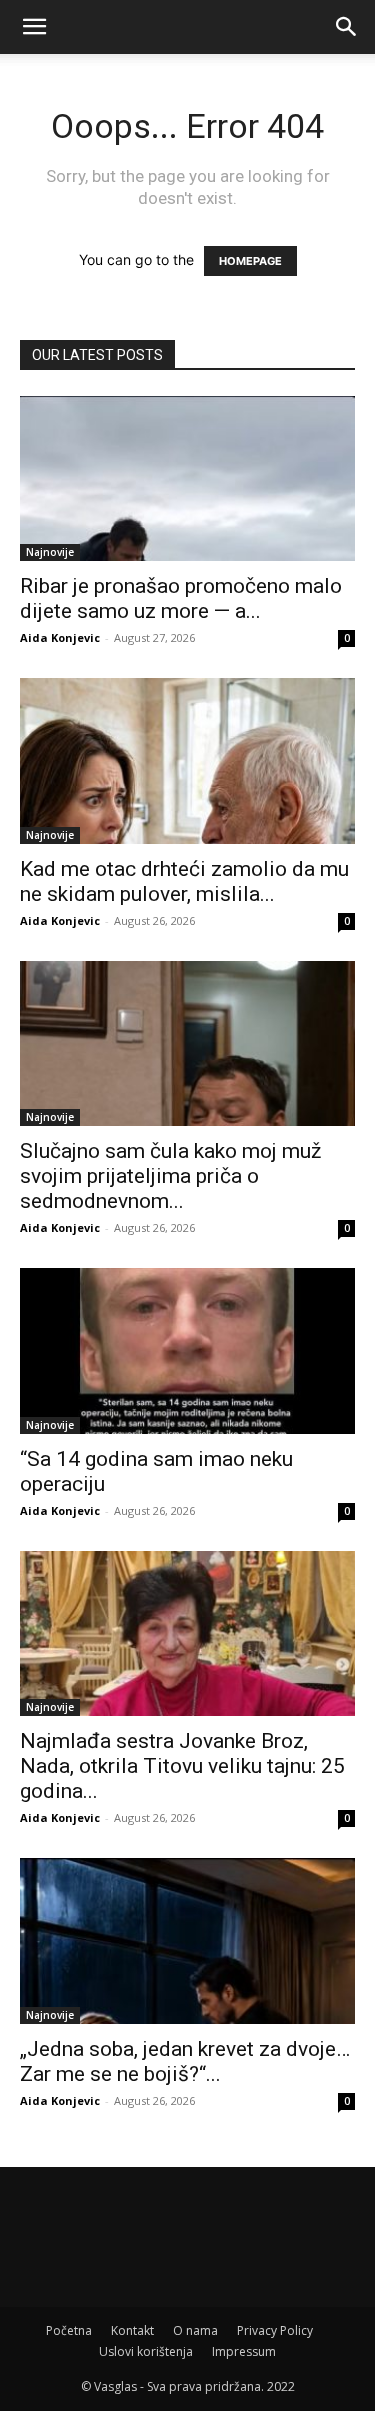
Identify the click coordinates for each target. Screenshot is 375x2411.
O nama (195, 2330)
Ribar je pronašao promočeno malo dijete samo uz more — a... (181, 598)
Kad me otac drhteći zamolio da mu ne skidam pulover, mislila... (184, 881)
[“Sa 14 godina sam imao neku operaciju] (187, 1350)
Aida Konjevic (60, 637)
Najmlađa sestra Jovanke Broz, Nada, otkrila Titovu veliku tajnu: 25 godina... (182, 1766)
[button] (34, 27)
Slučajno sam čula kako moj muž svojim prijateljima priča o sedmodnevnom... (170, 1176)
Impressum (244, 2351)
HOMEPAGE (250, 261)
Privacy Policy (275, 2330)
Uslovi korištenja (146, 2351)
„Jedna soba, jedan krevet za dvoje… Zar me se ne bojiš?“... (185, 2061)
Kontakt (132, 2330)
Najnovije (50, 552)
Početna (69, 2330)
